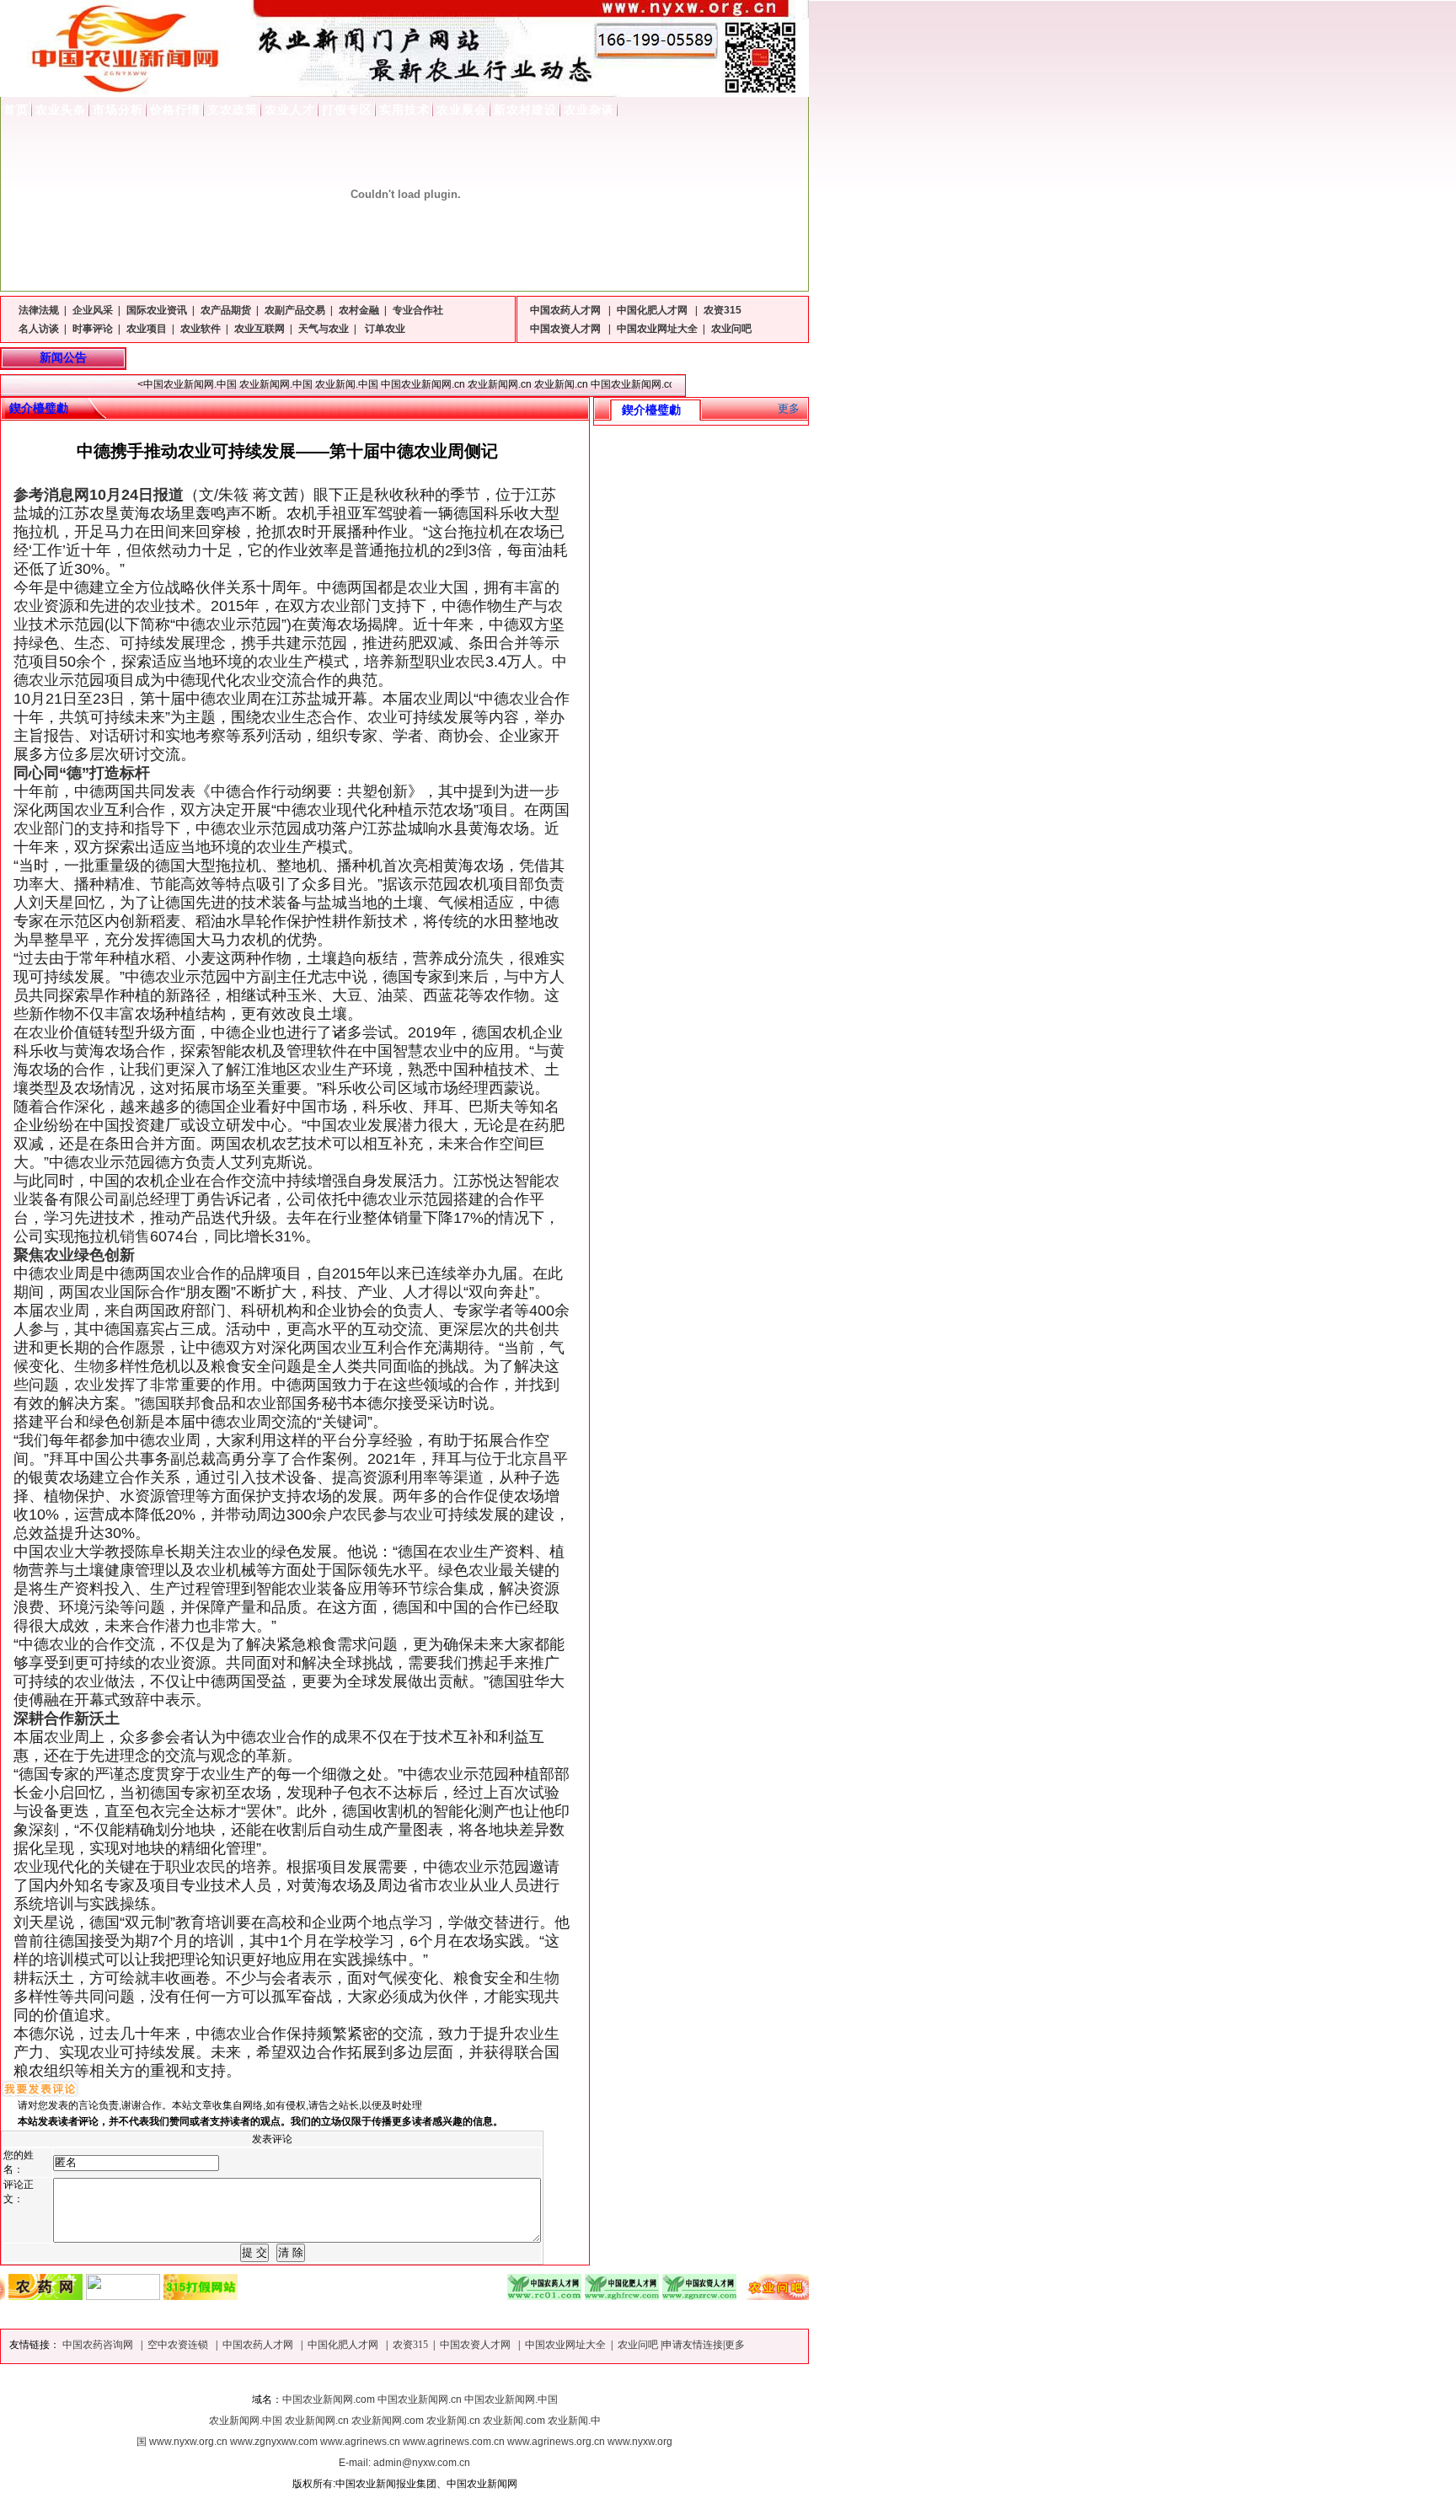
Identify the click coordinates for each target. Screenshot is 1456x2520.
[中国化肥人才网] (569, 2295)
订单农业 (384, 329)
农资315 (723, 310)
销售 (135, 1236)
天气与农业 (324, 329)
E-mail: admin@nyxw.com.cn (404, 2463)
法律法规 (39, 310)
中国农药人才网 (567, 310)
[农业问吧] (724, 2295)
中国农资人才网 (567, 329)
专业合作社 (418, 310)
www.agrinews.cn (360, 2442)
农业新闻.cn (453, 2421)
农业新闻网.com (388, 2421)
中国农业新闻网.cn (420, 2399)
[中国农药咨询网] (70, 2295)
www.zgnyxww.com (274, 2442)
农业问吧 (731, 329)
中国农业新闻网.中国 (511, 2399)
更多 (789, 408)
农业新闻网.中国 (246, 2421)
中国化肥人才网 (653, 310)
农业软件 (201, 329)
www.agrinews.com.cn (454, 2442)
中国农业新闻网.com (329, 2399)
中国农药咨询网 (99, 2345)
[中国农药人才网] (491, 2295)
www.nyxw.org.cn (188, 2442)
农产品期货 (226, 310)
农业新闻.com (514, 2421)
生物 (89, 1366)
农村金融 (359, 310)
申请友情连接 (693, 2345)
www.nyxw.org (640, 2442)
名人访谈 (39, 329)
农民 (470, 662)
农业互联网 (260, 329)
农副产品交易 (295, 310)
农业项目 (147, 329)
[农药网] (801, 2295)
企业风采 (93, 310)
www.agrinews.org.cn (556, 2442)
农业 (423, 587)
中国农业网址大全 (657, 329)
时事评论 (93, 329)
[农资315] (147, 2295)
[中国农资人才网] (646, 2295)
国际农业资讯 (157, 310)
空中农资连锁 (179, 2345)
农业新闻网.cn (317, 2421)
